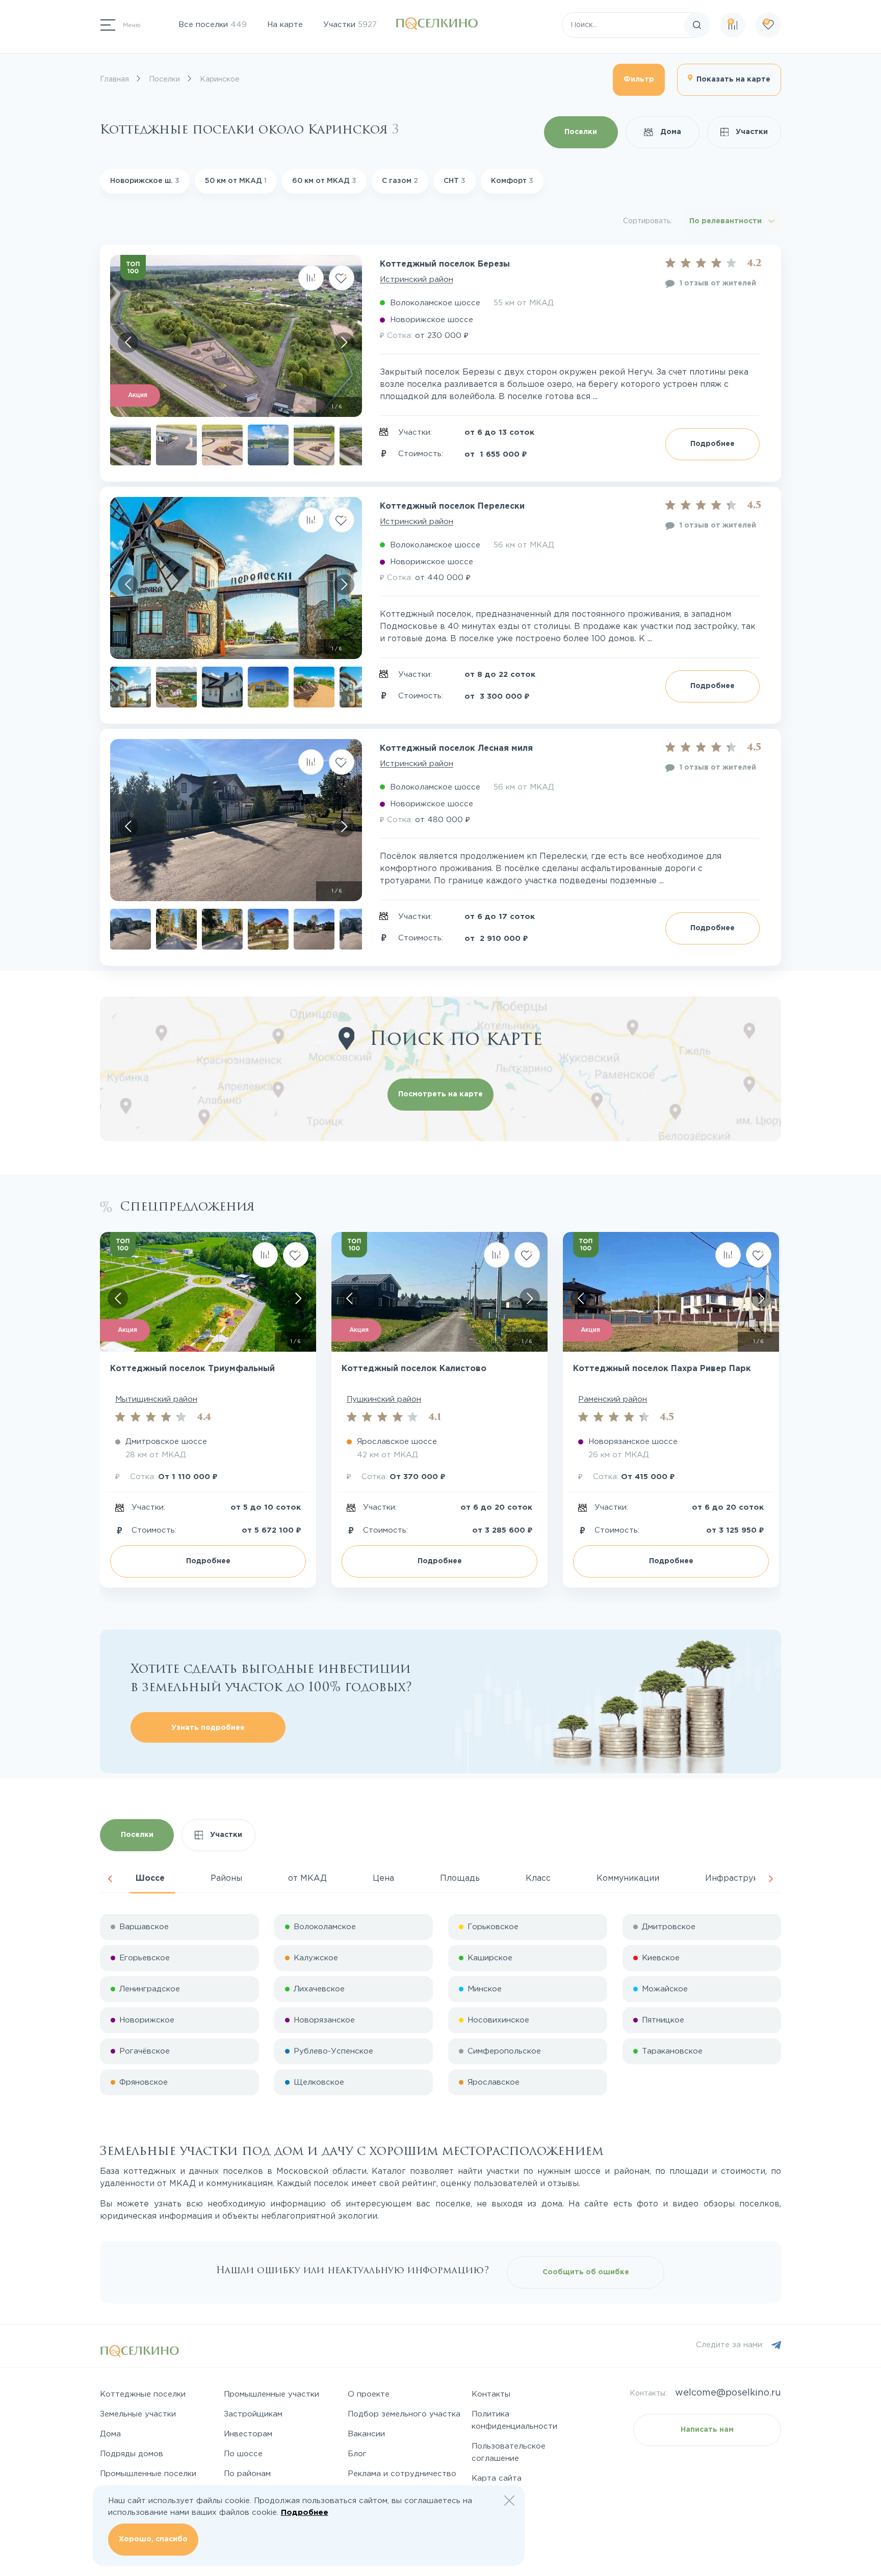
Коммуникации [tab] (628, 1878)
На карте (285, 25)
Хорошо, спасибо (153, 2539)
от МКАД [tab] (307, 1878)
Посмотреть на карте (440, 1094)
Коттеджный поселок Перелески (452, 506)
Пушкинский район (384, 1399)
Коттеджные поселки (143, 2394)
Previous (110, 1879)
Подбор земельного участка (404, 2414)
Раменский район (613, 1399)
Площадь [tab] (460, 1878)
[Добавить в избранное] (342, 278)
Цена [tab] (383, 1878)
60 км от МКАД (324, 181)
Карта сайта (497, 2478)
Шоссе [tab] (150, 1878)
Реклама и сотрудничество (402, 2474)
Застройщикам (253, 2414)
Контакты (491, 2394)
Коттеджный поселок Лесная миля (456, 748)
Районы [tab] (226, 1878)
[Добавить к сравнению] (311, 278)
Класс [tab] (538, 1878)
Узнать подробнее (208, 1728)
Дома (670, 132)
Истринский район (417, 280)
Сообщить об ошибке (586, 2272)
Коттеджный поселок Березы (445, 264)
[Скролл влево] (128, 343)
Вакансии (366, 2434)
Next (771, 1879)
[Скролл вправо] (344, 343)
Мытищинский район (156, 1399)
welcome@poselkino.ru (728, 2393)
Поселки (581, 132)
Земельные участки (138, 2414)
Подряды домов (132, 2454)
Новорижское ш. (145, 181)
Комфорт (512, 181)
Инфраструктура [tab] (741, 1878)
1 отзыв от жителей (718, 283)
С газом (400, 181)
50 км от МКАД (236, 181)
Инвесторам (248, 2434)
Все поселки (213, 25)
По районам (247, 2474)
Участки (350, 25)
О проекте (369, 2394)
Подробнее (712, 444)
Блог (357, 2454)
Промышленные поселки (148, 2474)
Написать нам (707, 2430)
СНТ (455, 181)
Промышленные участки (271, 2394)
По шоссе (243, 2454)
